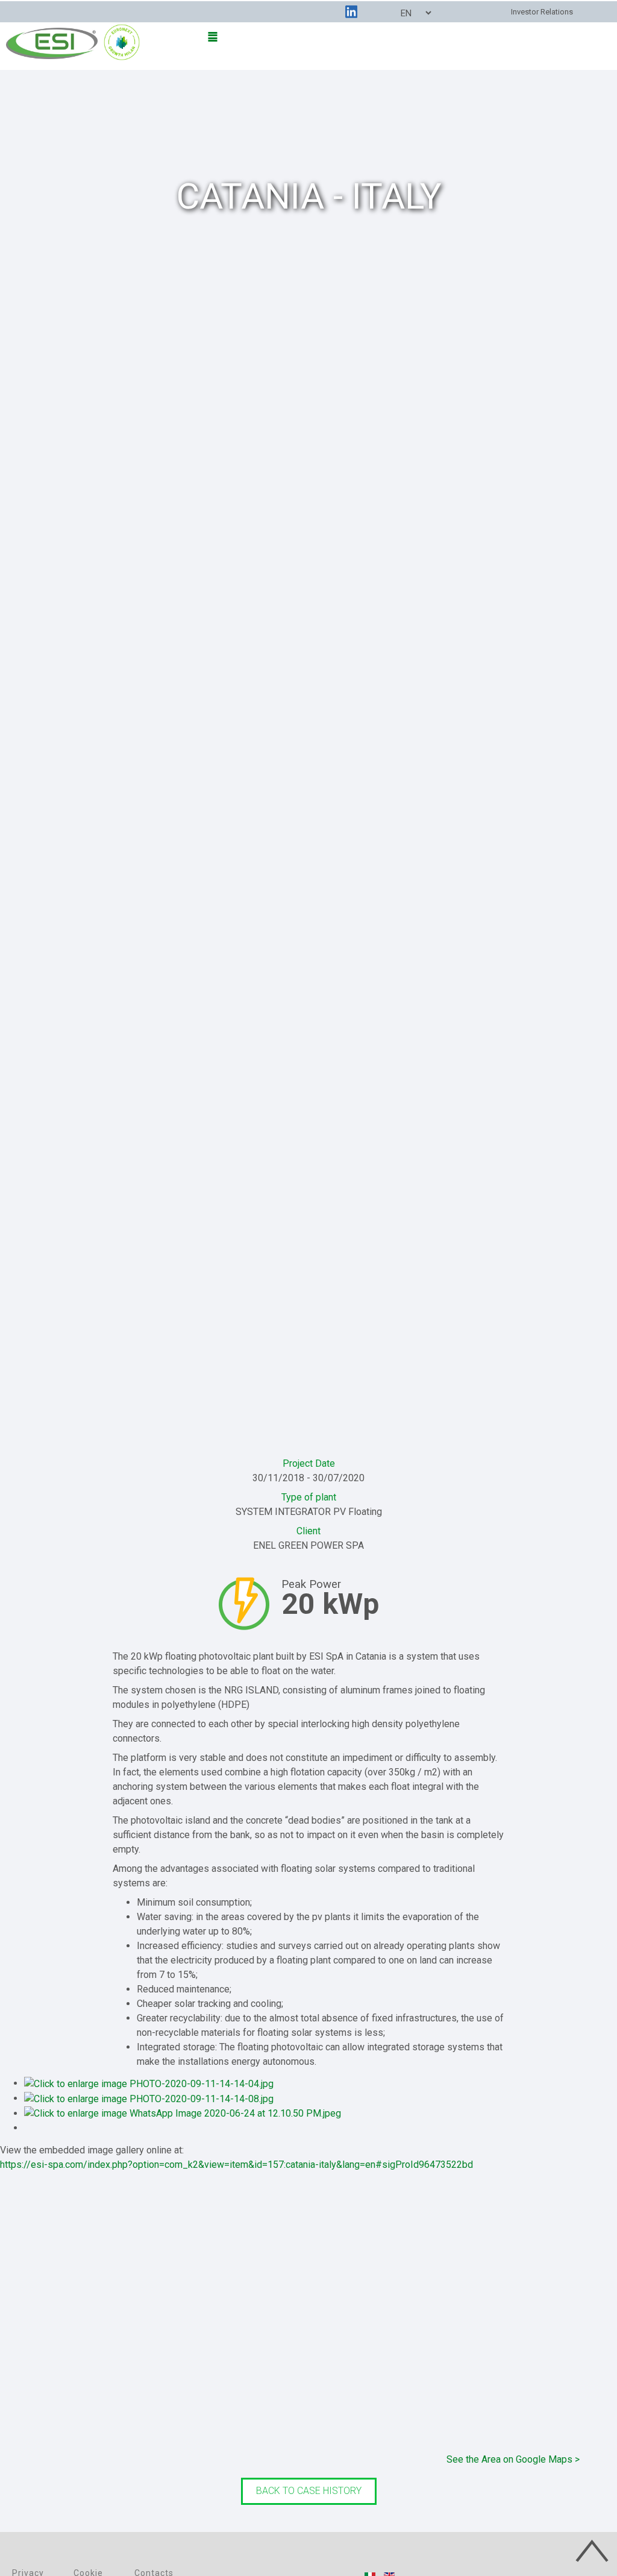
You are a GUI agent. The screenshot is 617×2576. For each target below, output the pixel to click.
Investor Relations (542, 12)
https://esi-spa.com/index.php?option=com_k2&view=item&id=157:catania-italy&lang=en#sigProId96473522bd (236, 2165)
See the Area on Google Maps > (513, 2459)
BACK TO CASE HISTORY (309, 2491)
